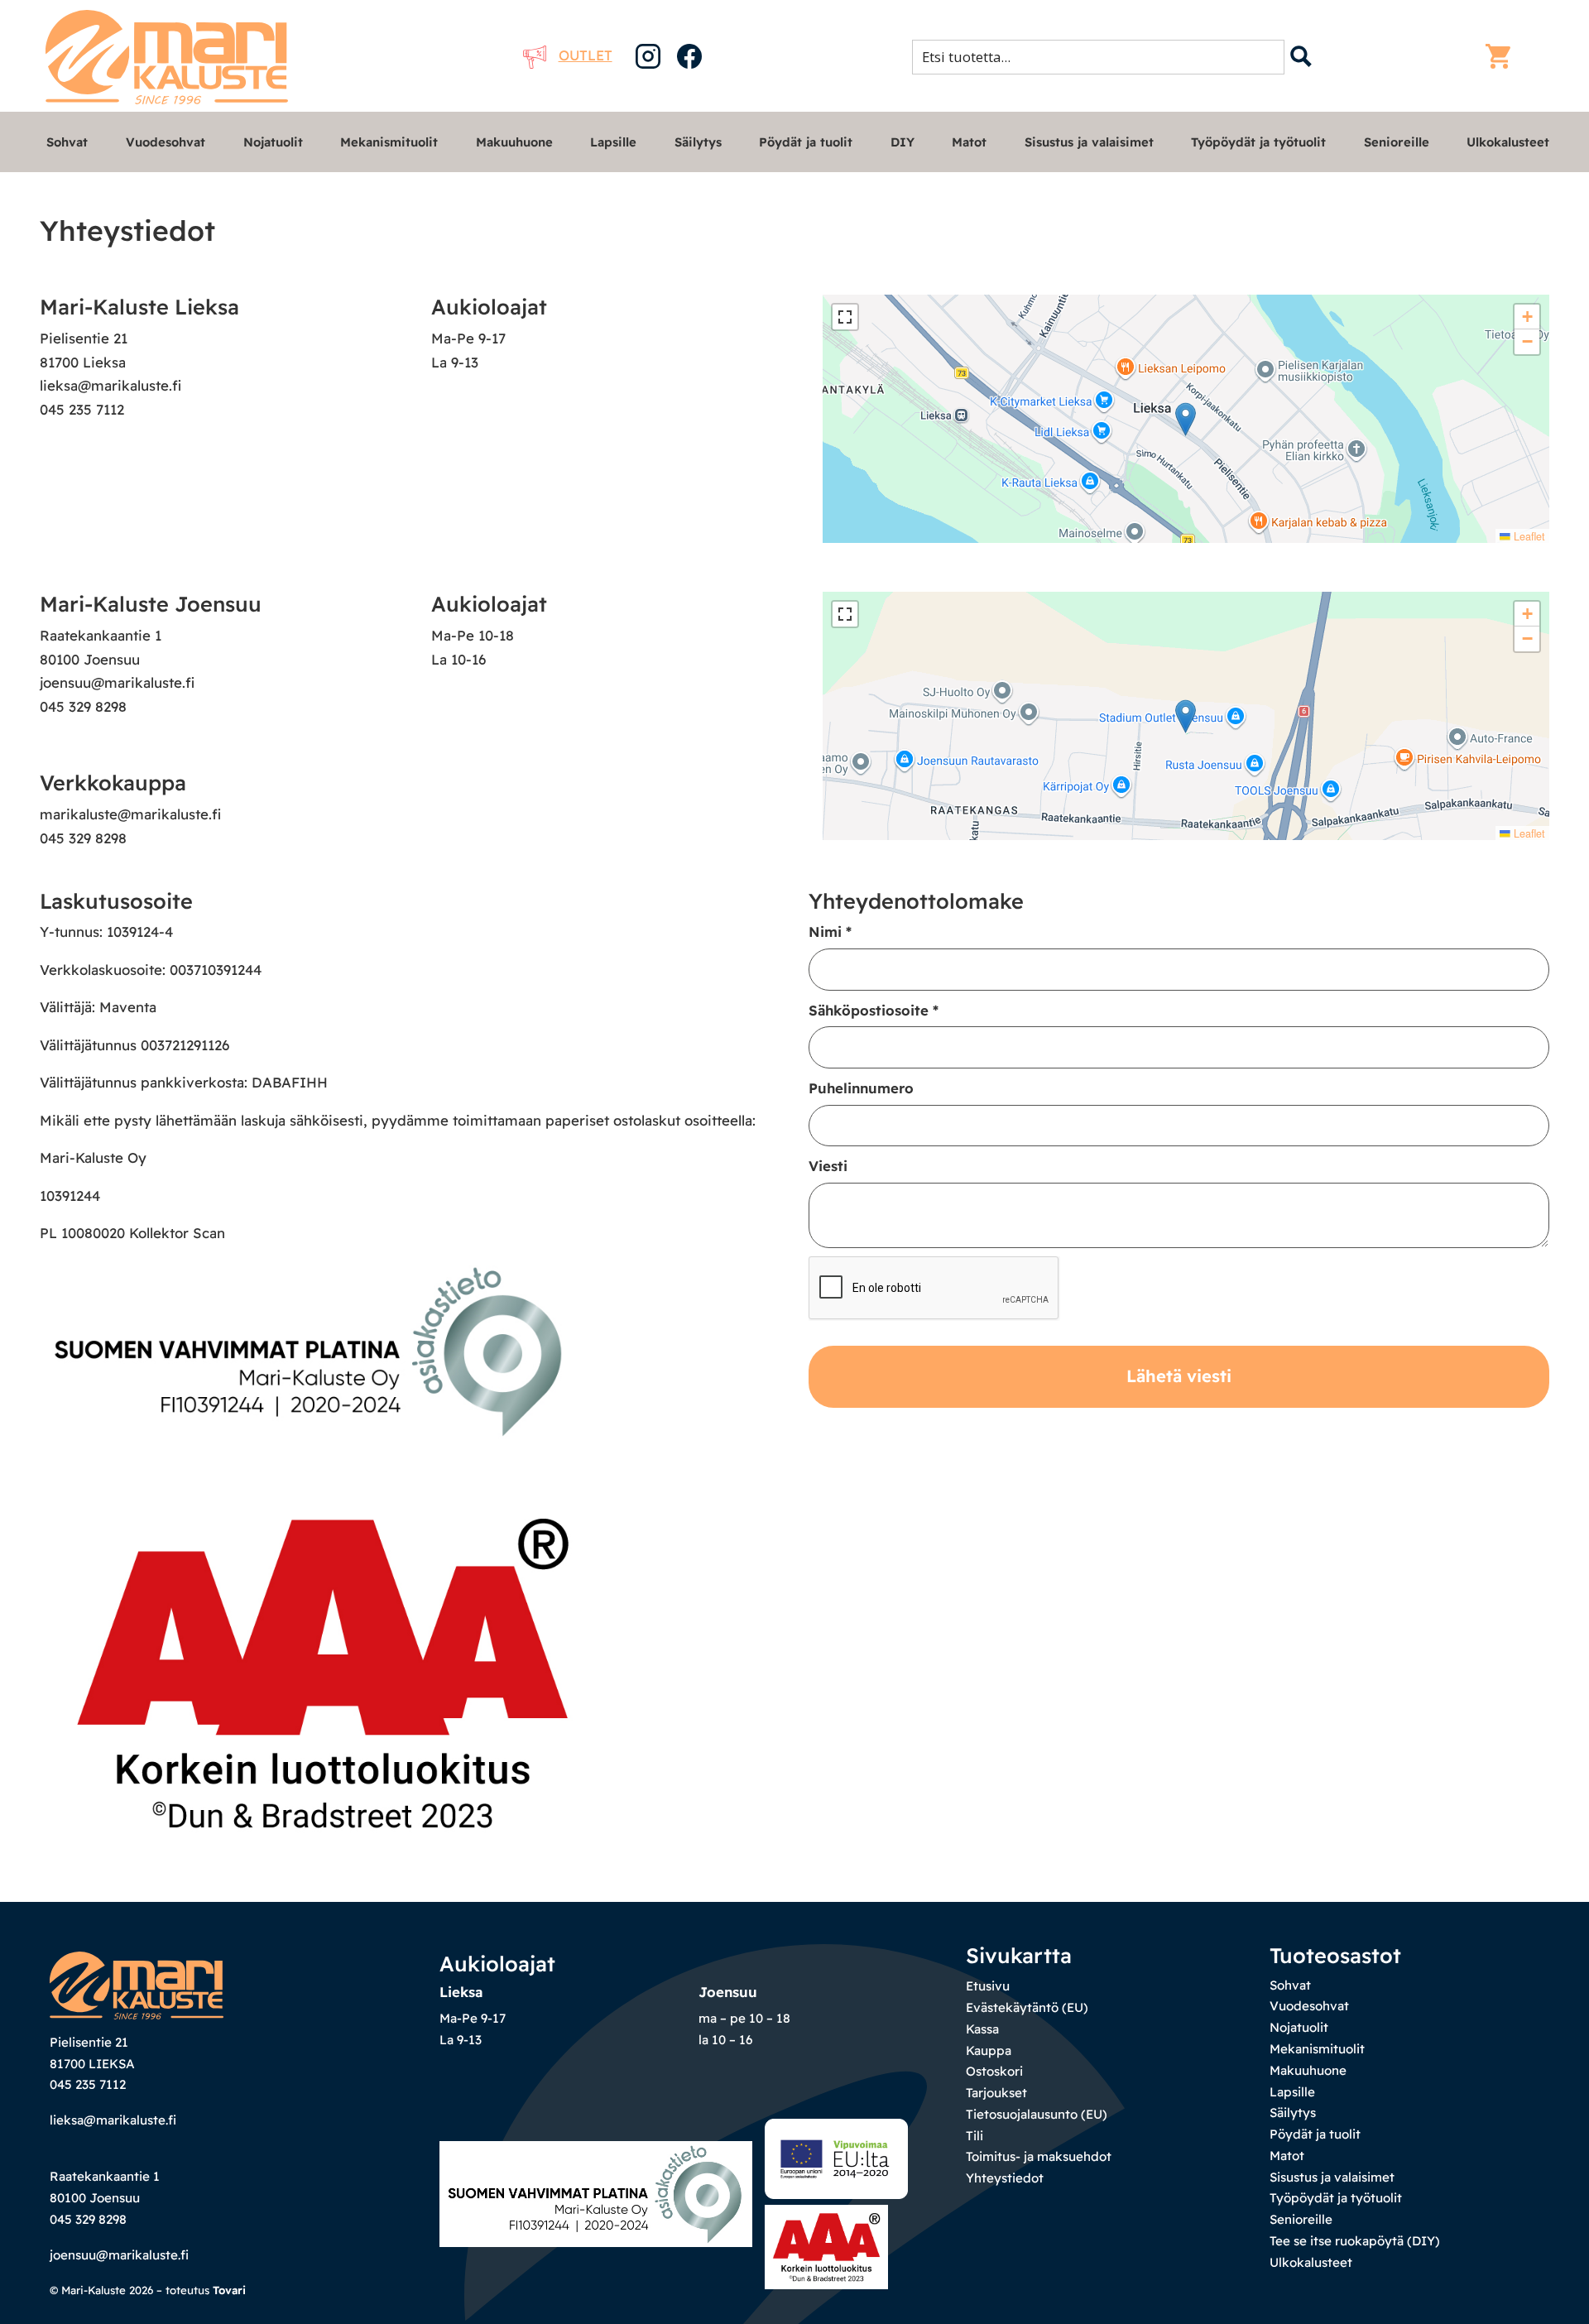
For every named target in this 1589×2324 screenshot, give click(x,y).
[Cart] (1502, 56)
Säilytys (698, 142)
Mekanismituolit (389, 142)
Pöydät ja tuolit (806, 142)
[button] (1186, 419)
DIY (903, 142)
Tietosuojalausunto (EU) (1037, 2114)
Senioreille (1397, 142)
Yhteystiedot (1005, 2178)
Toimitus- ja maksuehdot (1039, 2156)
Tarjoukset (996, 2093)
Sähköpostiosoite (874, 1010)
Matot (969, 142)
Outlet (586, 55)
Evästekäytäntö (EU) (1027, 2007)
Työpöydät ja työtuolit (1258, 142)
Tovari (229, 2290)
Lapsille (613, 142)
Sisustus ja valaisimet (1089, 142)
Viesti (828, 1166)
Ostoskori (994, 2071)
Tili (975, 2136)
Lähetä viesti (1179, 1376)
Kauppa (989, 2050)
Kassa (982, 2029)
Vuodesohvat (166, 142)
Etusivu (988, 1986)
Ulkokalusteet (1508, 142)
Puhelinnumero (861, 1088)
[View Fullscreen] (845, 317)
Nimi (830, 932)
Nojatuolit (273, 142)
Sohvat (67, 142)
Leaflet (1528, 536)
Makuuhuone (514, 142)
